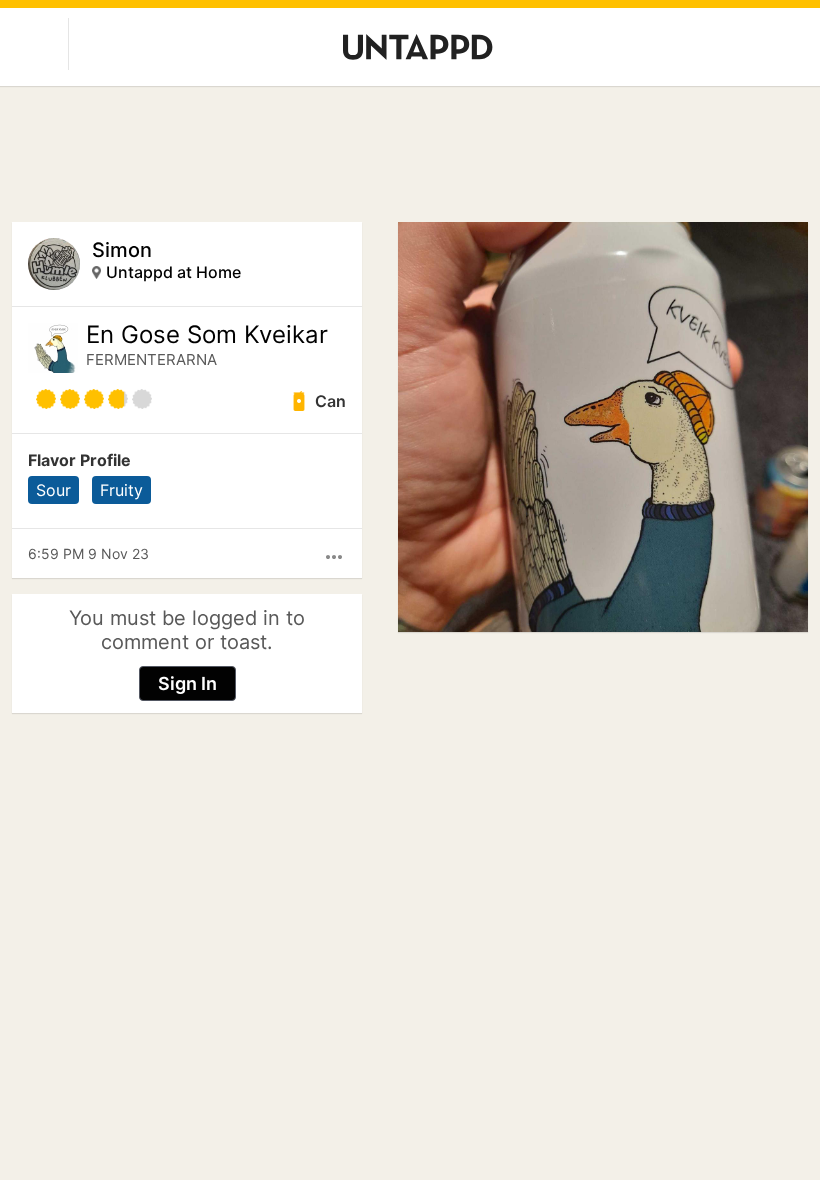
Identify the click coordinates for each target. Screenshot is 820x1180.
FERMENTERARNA (151, 359)
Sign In (187, 683)
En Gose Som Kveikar (207, 335)
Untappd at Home (173, 272)
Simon (122, 250)
